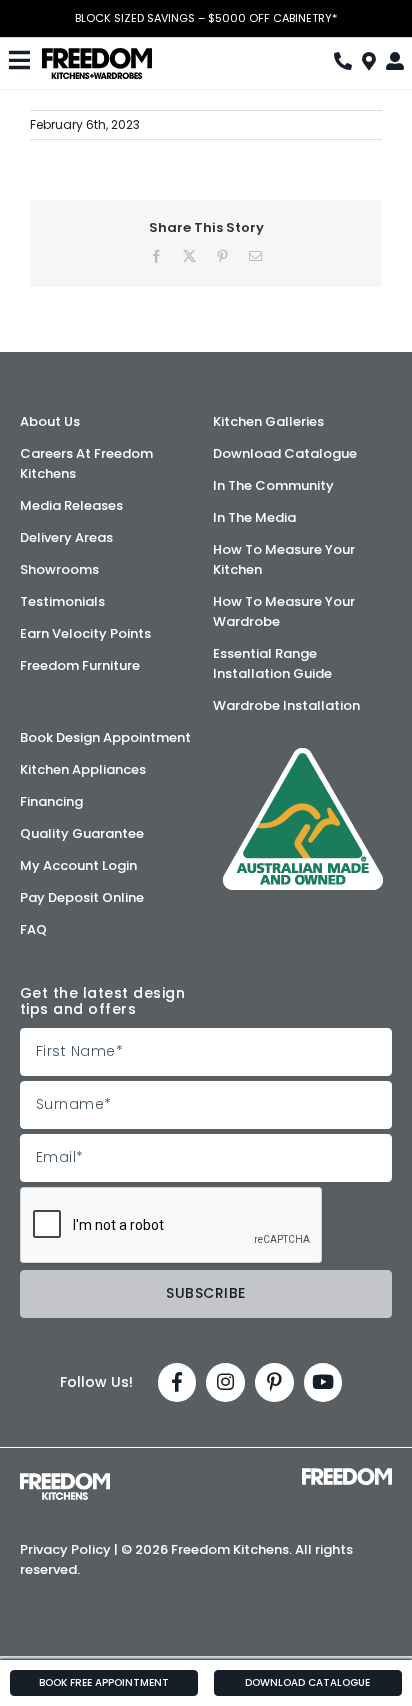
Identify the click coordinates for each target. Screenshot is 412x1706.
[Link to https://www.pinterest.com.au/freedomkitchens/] (274, 1382)
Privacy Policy (65, 1549)
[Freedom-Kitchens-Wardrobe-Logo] (97, 55)
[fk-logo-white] (65, 1480)
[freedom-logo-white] (347, 1475)
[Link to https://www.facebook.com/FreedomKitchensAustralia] (177, 1382)
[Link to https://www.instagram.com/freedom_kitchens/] (225, 1382)
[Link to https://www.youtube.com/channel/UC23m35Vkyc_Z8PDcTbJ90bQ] (323, 1382)
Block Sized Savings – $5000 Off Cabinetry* (206, 18)
